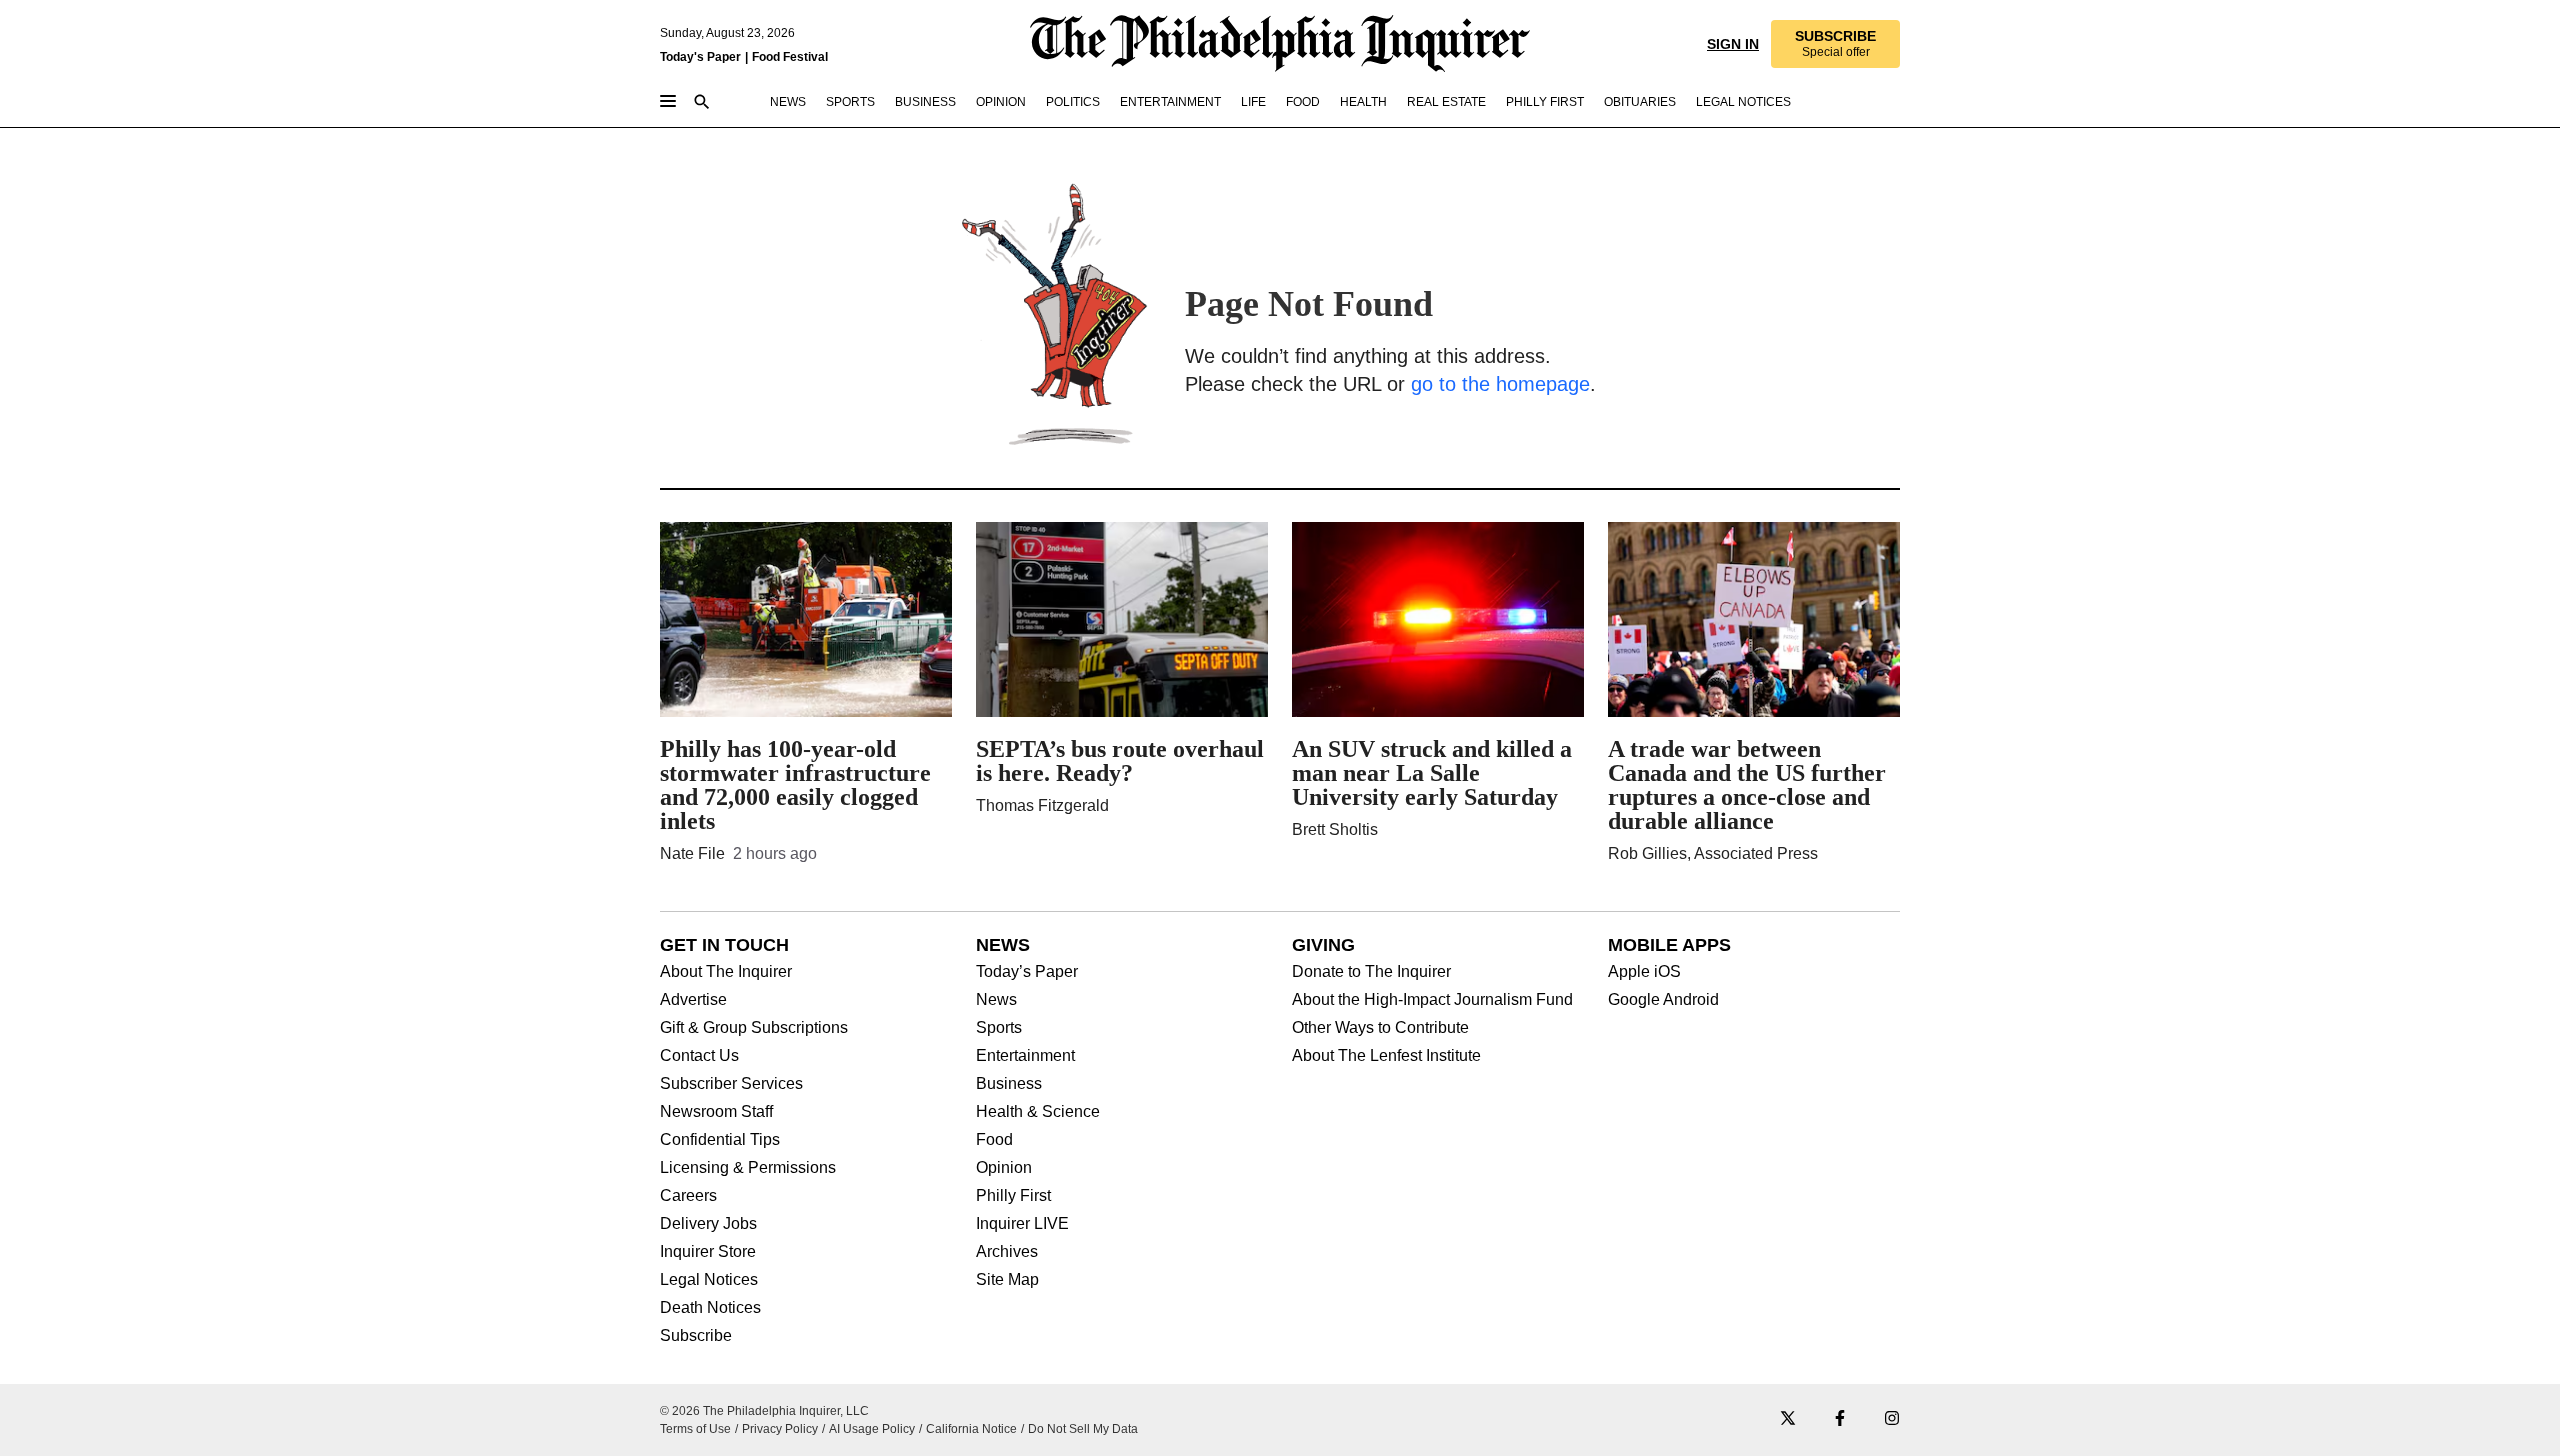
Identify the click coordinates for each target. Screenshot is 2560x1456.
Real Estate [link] (1446, 102)
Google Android (1663, 1000)
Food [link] (1303, 102)
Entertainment (1025, 1056)
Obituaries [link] (1640, 102)
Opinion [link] (1001, 102)
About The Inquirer (726, 972)
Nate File (692, 853)
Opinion (1004, 1168)
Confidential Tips (720, 1140)
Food (994, 1140)
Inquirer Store (708, 1252)
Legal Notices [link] (1743, 102)
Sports (999, 1028)
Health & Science (1038, 1112)
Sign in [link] (1733, 44)
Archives (1007, 1252)
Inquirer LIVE (1022, 1224)
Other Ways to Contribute (1380, 1028)
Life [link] (1253, 102)
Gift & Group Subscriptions (754, 1028)
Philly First (1013, 1196)
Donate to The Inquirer (1371, 972)
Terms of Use (695, 1429)
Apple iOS (1644, 972)
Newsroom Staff (716, 1112)
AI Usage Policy (872, 1429)
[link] (1835, 44)
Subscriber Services (731, 1084)
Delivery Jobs (708, 1224)
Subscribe (696, 1336)
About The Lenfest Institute (1386, 1056)
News (996, 1000)
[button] (1835, 44)
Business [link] (925, 102)
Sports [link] (850, 102)
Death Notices (710, 1308)
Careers (688, 1196)
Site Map (1007, 1280)
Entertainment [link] (1170, 102)
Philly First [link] (1545, 102)
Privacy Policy (780, 1429)
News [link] (788, 102)
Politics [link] (1073, 102)
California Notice (971, 1429)
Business (1009, 1084)
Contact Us (699, 1056)
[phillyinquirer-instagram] (1892, 1419)
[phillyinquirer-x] (1788, 1419)
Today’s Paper (1027, 972)
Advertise (693, 1000)
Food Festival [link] (790, 57)
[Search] (702, 103)
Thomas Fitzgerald (1042, 805)
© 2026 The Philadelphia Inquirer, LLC (764, 1411)
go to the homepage (1500, 384)
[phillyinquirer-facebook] (1840, 1419)
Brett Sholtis (1335, 829)
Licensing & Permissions (748, 1168)
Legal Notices (709, 1280)
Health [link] (1363, 102)
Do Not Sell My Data (1083, 1429)
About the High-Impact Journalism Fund (1432, 1000)
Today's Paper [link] (700, 57)
